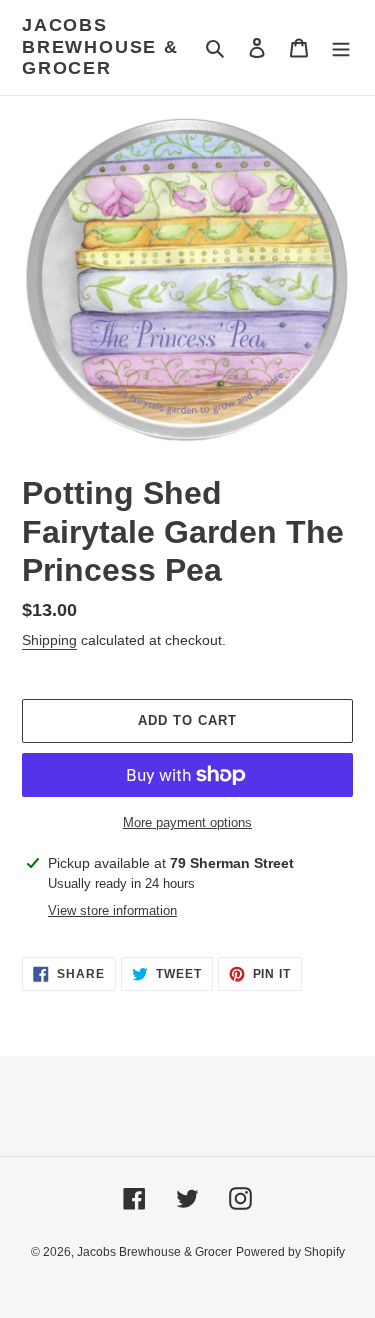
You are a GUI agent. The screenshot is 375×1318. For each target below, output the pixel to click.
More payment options (187, 822)
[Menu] (341, 47)
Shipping (49, 640)
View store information (112, 910)
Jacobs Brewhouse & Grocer (100, 46)
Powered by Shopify (290, 1252)
